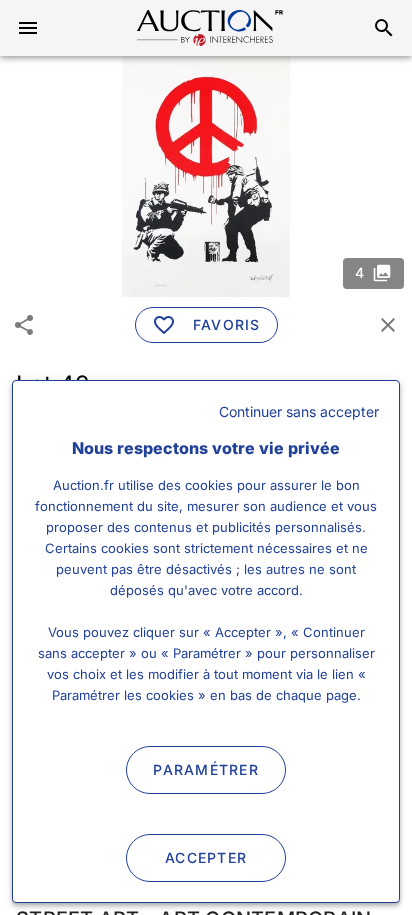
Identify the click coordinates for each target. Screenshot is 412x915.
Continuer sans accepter (299, 411)
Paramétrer (206, 769)
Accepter (206, 857)
